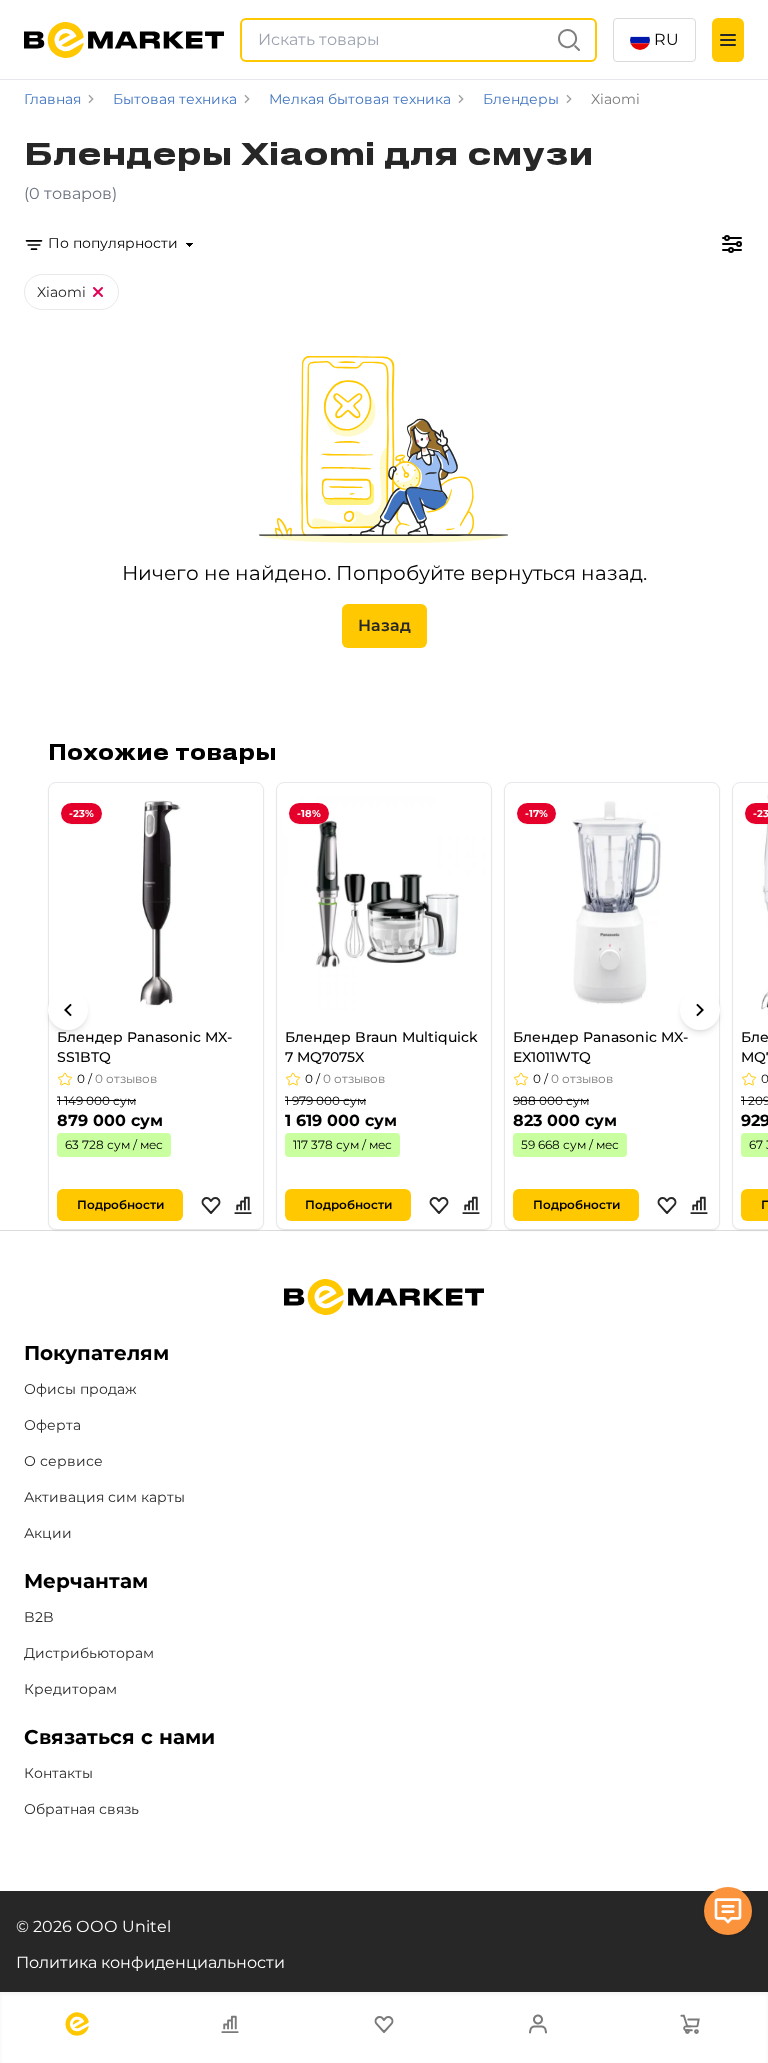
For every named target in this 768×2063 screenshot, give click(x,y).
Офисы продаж (80, 1389)
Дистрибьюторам (89, 1653)
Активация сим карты (104, 1497)
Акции (48, 1533)
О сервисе (63, 1461)
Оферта (52, 1425)
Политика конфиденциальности (150, 1962)
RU (666, 39)
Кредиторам (70, 1689)
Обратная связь (81, 1809)
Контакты (58, 1773)
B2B (39, 1617)
